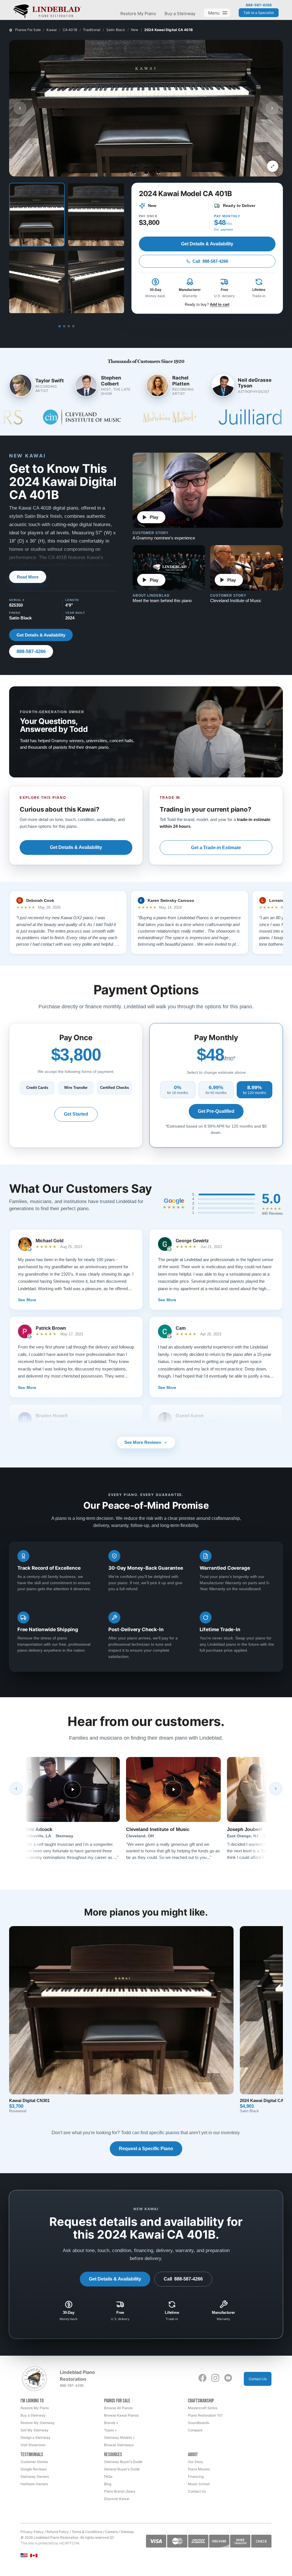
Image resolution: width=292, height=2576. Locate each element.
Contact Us (258, 2379)
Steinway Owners (35, 2477)
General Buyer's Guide (122, 2469)
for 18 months (178, 1090)
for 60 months (216, 1090)
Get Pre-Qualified (216, 1111)
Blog (108, 2484)
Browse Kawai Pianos (121, 2415)
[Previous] (16, 1789)
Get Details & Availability (207, 244)
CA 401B (70, 30)
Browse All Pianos (118, 2408)
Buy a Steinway (180, 14)
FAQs (108, 2477)
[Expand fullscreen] (273, 166)
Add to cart (220, 304)
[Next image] (272, 108)
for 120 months (255, 1090)
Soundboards (198, 2423)
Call (210, 261)
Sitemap (127, 2532)
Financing (196, 2477)
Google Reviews (34, 2469)
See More (27, 1300)
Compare (195, 2430)
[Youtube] (228, 2378)
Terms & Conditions (87, 2532)
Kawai (52, 30)
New (135, 30)
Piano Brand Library (120, 2491)
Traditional (92, 30)
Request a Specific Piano (146, 2149)
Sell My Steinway (35, 2430)
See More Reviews (143, 1442)
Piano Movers (199, 2469)
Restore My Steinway (38, 2423)
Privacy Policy (32, 2532)
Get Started (76, 1114)
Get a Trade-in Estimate (216, 848)
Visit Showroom (33, 2445)
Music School (199, 2484)
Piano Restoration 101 (205, 2415)
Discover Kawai (117, 2499)
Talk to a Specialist (259, 13)
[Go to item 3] (69, 326)
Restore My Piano (138, 14)
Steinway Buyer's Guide (123, 2462)
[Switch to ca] (34, 2556)
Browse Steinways (119, 2445)
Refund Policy (58, 2532)
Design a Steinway (36, 2438)
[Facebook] (202, 2378)
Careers (111, 2532)
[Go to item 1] (60, 326)
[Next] (276, 1789)
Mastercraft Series (203, 2408)
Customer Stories (34, 2462)
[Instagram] (215, 2378)
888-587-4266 (259, 5)
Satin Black (116, 30)
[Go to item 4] (73, 326)
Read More (28, 577)
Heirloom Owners (34, 2484)
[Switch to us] (24, 2555)
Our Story (195, 2462)
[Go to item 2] (64, 326)
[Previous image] (20, 108)
